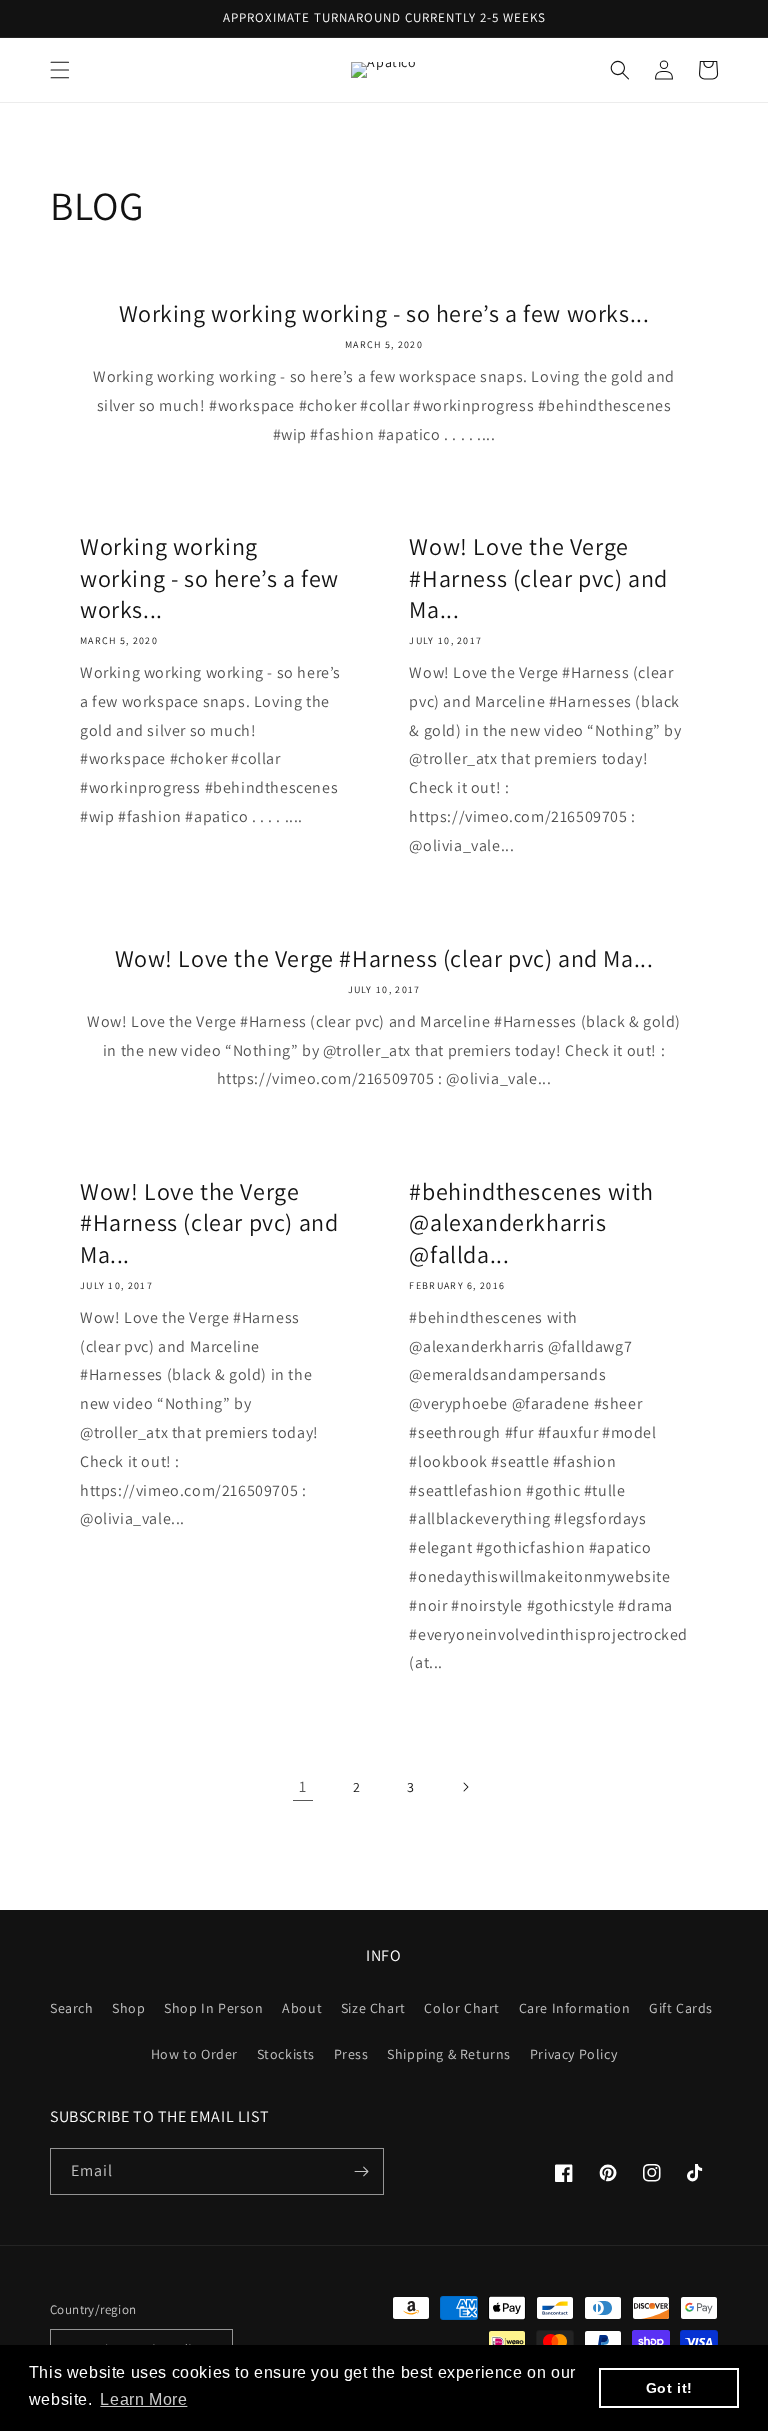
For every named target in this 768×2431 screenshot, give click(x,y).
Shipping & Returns (449, 2054)
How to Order (194, 2054)
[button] (60, 70)
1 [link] (303, 1786)
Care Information (575, 2008)
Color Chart (462, 2008)
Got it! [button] (669, 2388)
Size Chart (373, 2008)
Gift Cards (681, 2008)
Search (72, 2008)
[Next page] (465, 1787)
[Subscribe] (361, 2171)
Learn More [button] (143, 2399)
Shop (128, 2008)
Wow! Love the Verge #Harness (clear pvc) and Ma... (538, 577)
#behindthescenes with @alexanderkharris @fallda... (531, 1222)
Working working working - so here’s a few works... (384, 313)
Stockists (286, 2054)
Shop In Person (213, 2008)
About (302, 2008)
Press (351, 2054)
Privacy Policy (573, 2054)
